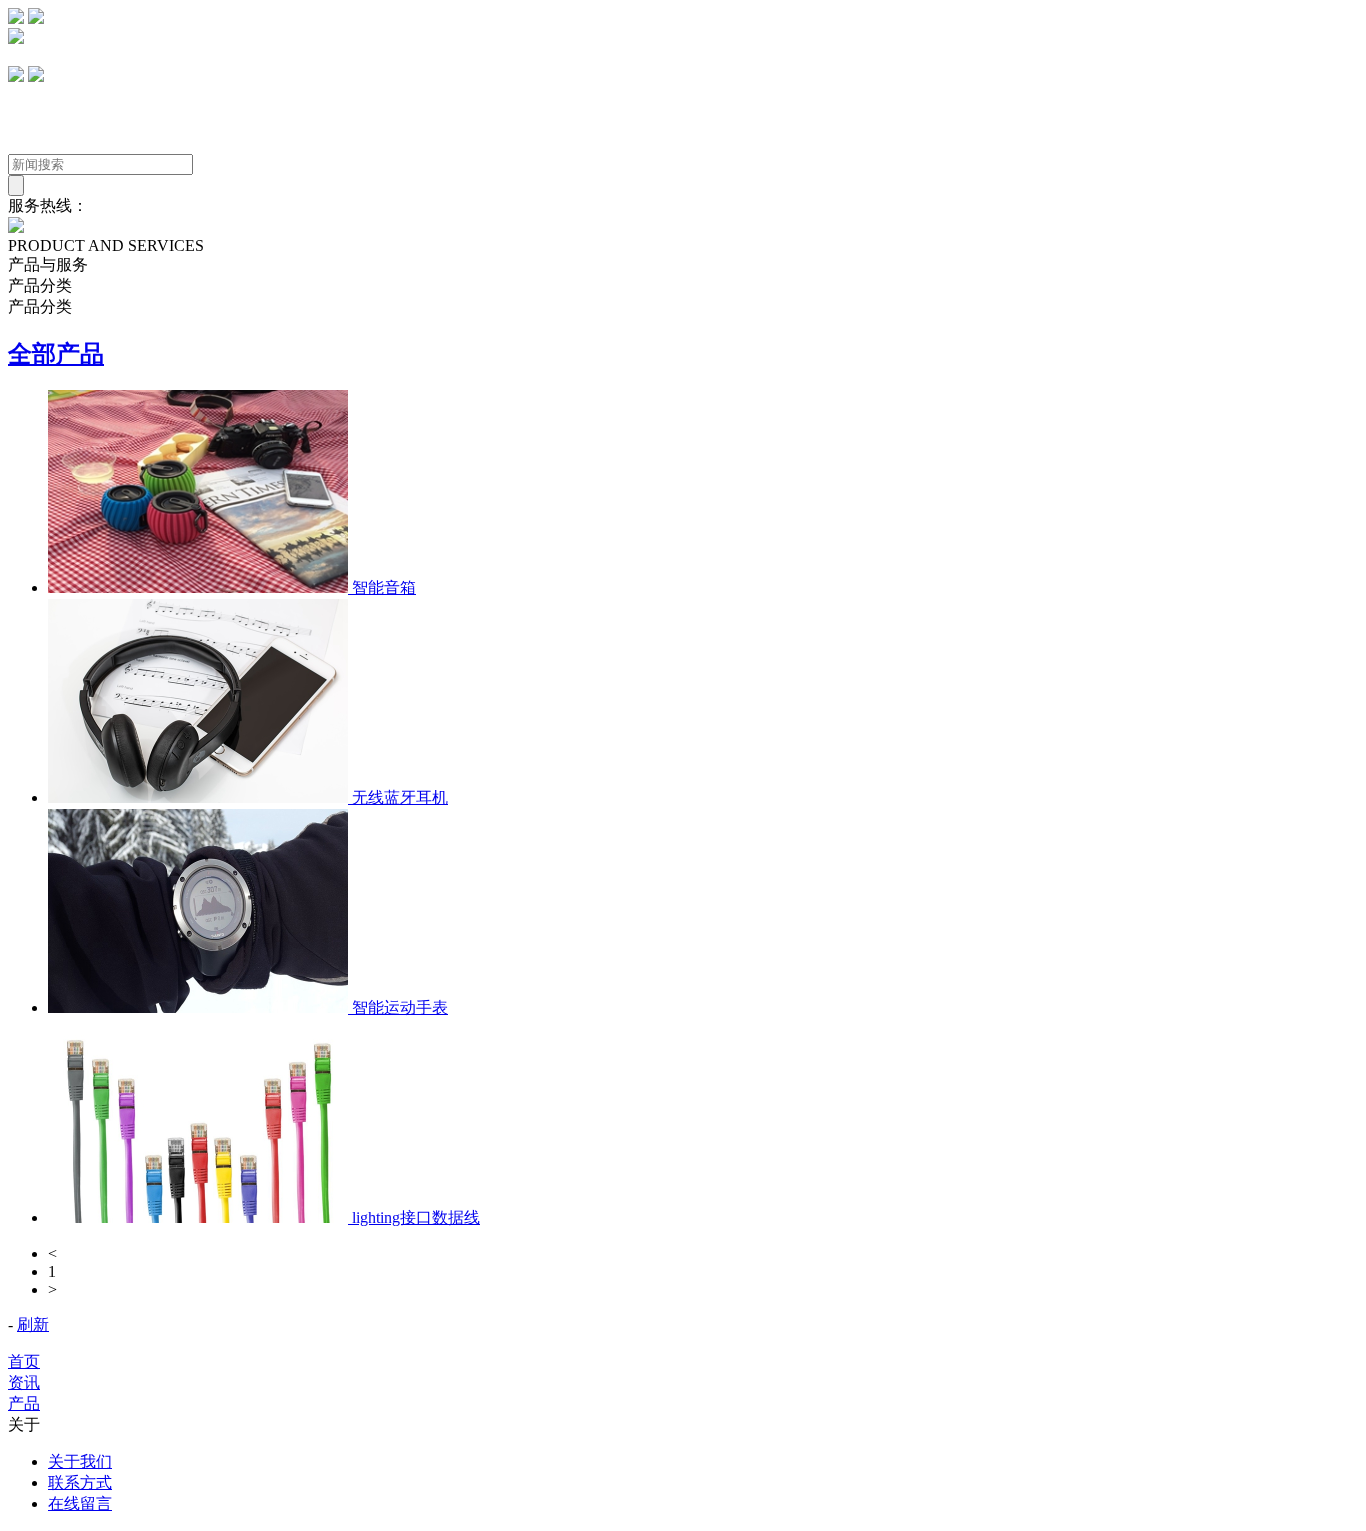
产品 (24, 1403)
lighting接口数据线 (414, 1217)
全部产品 (56, 354)
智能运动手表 (398, 1007)
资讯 (24, 1382)
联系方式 (80, 1482)
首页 (24, 1361)
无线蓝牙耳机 (398, 797)
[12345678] (16, 76)
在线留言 (80, 1503)
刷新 (33, 1324)
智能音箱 (382, 587)
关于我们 (80, 1461)
